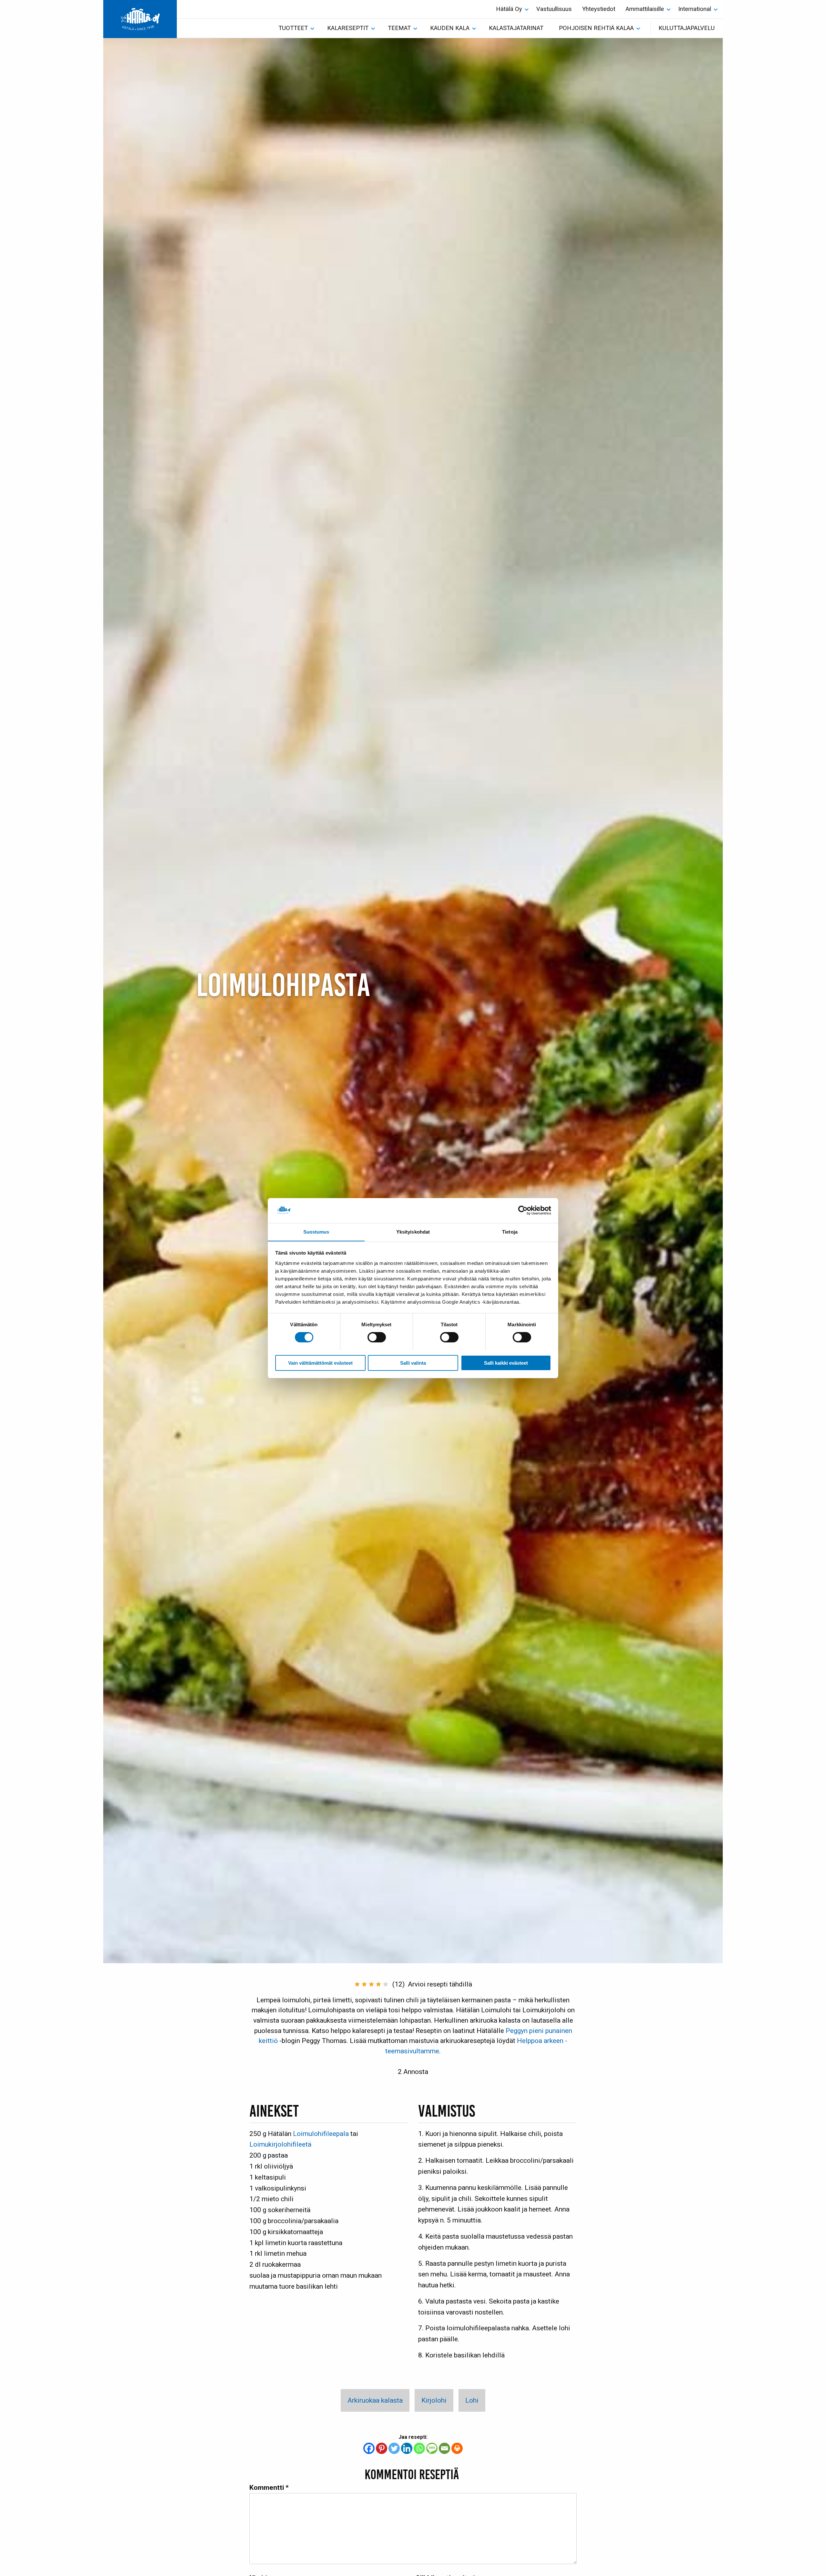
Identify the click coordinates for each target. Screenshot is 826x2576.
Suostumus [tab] (316, 1232)
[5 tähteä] (386, 1984)
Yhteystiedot (599, 9)
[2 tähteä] (364, 1984)
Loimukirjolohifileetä (280, 2144)
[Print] (457, 2448)
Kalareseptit (348, 28)
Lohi (472, 2400)
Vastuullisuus (554, 9)
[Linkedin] (407, 2448)
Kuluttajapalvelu (687, 28)
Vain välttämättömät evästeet (320, 1363)
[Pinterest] (382, 2448)
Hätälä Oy (509, 9)
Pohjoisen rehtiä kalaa (596, 28)
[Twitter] (394, 2448)
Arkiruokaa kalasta (375, 2400)
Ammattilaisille (645, 9)
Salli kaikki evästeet (506, 1363)
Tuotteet (293, 28)
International (695, 9)
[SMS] (432, 2448)
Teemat (399, 28)
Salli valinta (413, 1363)
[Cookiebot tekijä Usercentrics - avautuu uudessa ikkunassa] (523, 1210)
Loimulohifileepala (321, 2134)
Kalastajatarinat (516, 28)
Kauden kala (450, 28)
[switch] (377, 1337)
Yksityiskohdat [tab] (413, 1232)
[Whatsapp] (419, 2448)
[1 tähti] (357, 1984)
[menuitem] (511, 9)
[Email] (444, 2448)
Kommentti (269, 2487)
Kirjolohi (434, 2400)
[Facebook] (369, 2448)
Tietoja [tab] (510, 1232)
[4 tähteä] (378, 1984)
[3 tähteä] (371, 1984)
